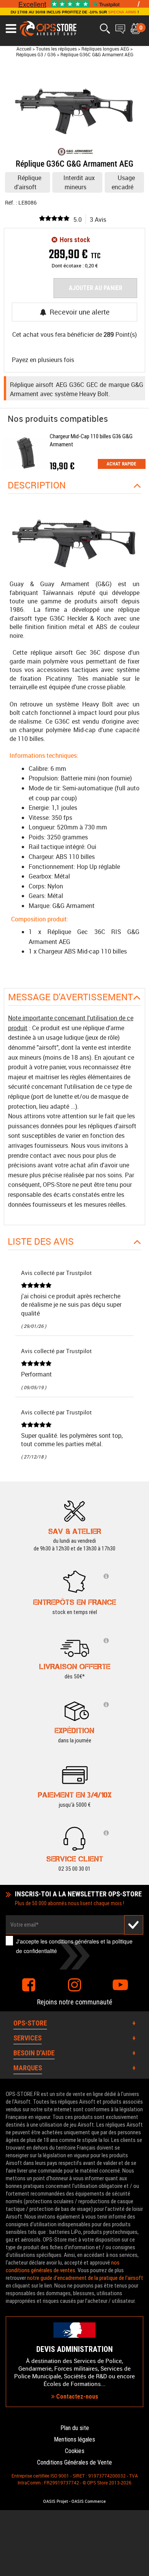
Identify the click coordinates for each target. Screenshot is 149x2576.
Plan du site (75, 2428)
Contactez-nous (76, 2397)
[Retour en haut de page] (139, 1538)
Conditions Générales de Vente (74, 2462)
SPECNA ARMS (122, 12)
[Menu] (11, 29)
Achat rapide (121, 464)
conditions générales (74, 1941)
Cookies (75, 2451)
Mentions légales (74, 2439)
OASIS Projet (56, 2501)
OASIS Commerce (89, 2501)
